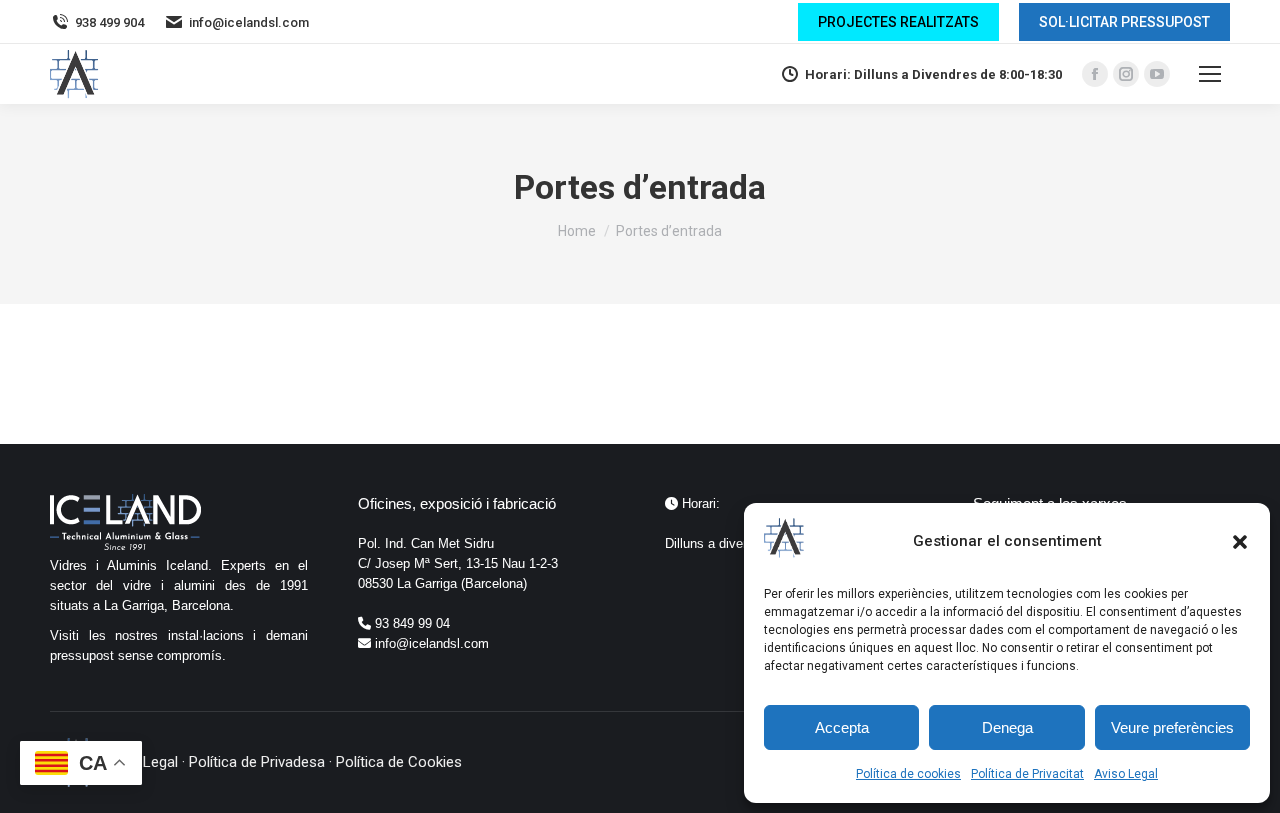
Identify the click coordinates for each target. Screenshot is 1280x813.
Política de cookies (908, 774)
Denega (1007, 727)
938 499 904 (109, 22)
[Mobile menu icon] (1210, 74)
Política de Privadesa (257, 762)
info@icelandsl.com (249, 22)
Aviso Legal (1126, 774)
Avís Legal (144, 762)
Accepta (842, 727)
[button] (1240, 542)
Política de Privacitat (1027, 774)
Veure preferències (1172, 727)
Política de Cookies (399, 762)
